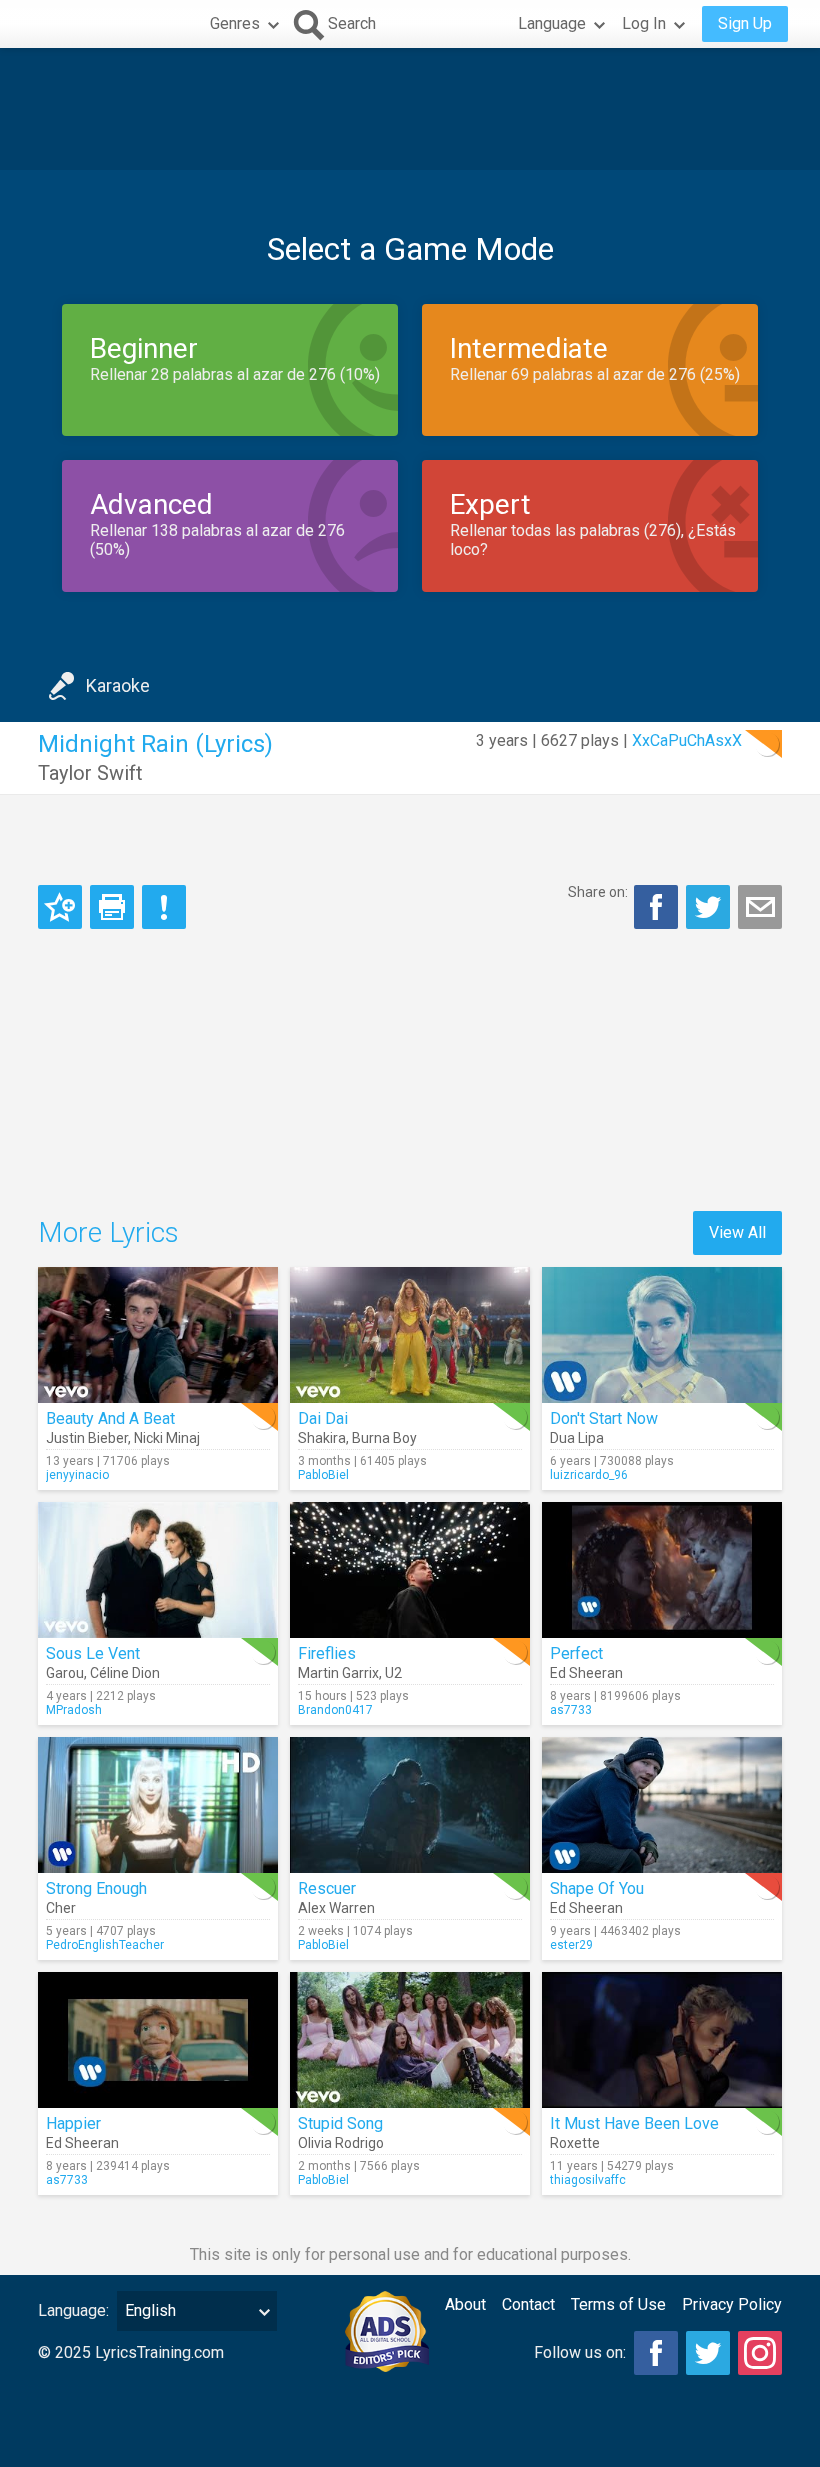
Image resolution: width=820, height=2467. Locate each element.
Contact (528, 2304)
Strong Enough (96, 1888)
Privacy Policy (732, 2304)
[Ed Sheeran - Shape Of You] (662, 1805)
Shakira (322, 1438)
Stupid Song (340, 2123)
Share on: (598, 892)
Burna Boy (384, 1438)
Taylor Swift (90, 773)
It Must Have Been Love (634, 2123)
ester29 (571, 1945)
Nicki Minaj (167, 1438)
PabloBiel (323, 1475)
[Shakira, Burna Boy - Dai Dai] (410, 1335)
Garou (65, 1673)
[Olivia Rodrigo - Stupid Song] (410, 2040)
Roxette (575, 2143)
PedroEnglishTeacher (105, 1945)
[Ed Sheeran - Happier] (158, 2040)
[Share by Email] (760, 907)
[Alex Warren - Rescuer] (410, 1805)
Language (552, 23)
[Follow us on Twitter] (708, 2353)
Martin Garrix (338, 1673)
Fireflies (327, 1653)
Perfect (576, 1653)
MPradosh (74, 1710)
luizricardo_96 (589, 1475)
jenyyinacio (77, 1475)
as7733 (571, 1710)
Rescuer (327, 1888)
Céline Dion (125, 1673)
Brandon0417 (335, 1710)
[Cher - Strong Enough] (158, 1805)
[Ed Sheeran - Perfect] (662, 1570)
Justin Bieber (87, 1438)
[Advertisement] (410, 109)
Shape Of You (597, 1888)
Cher (61, 1908)
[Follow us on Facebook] (656, 2353)
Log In (644, 23)
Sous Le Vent (93, 1653)
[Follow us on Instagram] (760, 2353)
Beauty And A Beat (110, 1418)
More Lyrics (108, 1232)
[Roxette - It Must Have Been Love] (662, 2040)
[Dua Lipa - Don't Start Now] (662, 1335)
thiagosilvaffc (588, 2180)
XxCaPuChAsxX (687, 740)
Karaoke (118, 685)
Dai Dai (323, 1418)
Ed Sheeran (586, 1673)
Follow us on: (580, 2352)
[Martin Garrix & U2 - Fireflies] (410, 1570)
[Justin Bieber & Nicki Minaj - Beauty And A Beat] (158, 1335)
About (465, 2304)
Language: (73, 2310)
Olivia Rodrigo (341, 2143)
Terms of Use (618, 2304)
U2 (393, 1673)
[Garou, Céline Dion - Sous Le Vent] (158, 1570)
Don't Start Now (604, 1418)
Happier (73, 2123)
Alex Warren (336, 1908)
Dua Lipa (577, 1438)
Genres (235, 23)
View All (737, 1232)
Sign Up (745, 23)
